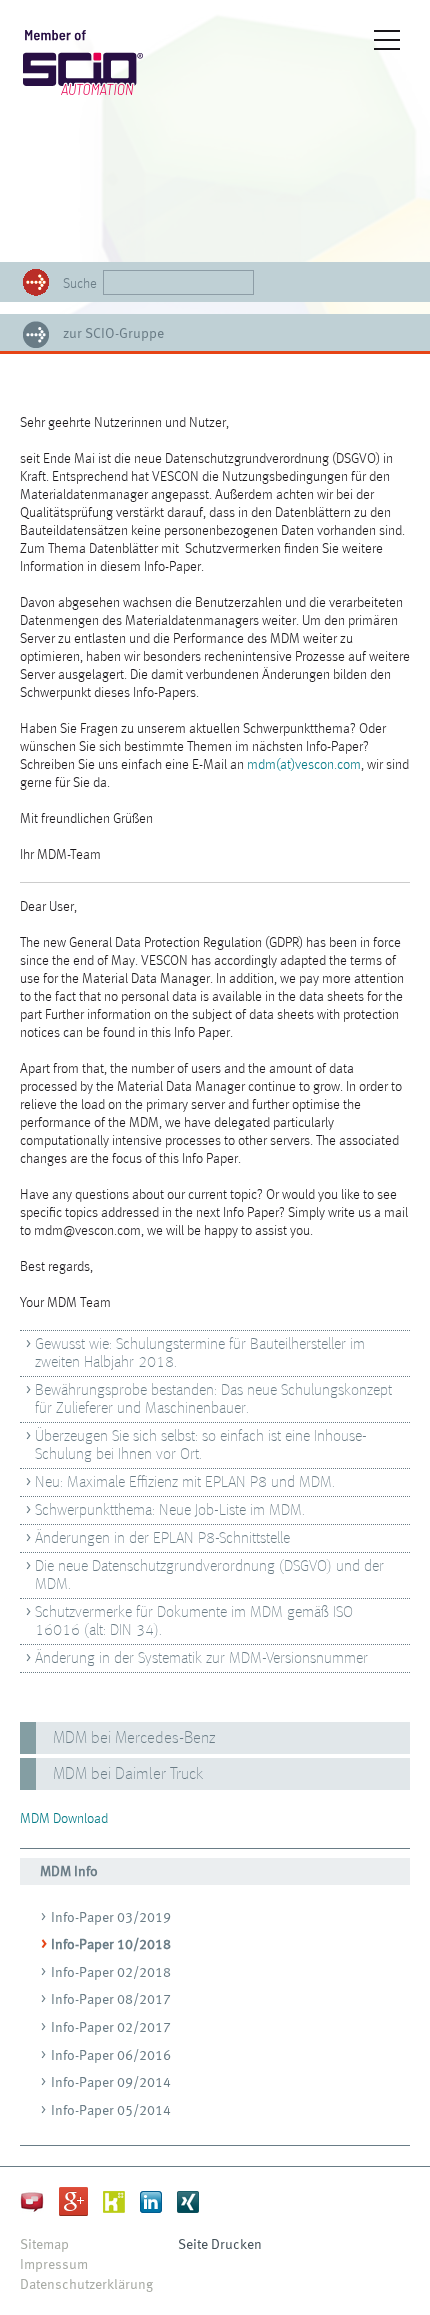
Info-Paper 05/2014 (111, 2111)
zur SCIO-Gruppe (113, 334)
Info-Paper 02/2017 (111, 2028)
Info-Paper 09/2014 (111, 2083)
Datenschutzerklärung (86, 2285)
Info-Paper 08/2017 (111, 2000)
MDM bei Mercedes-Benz (134, 1738)
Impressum (54, 2265)
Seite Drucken (220, 2245)
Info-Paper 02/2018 (111, 1973)
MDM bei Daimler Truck (128, 1774)
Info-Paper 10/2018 (111, 1945)
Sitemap (44, 2245)
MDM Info (69, 1872)
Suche (80, 284)
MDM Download (64, 1819)
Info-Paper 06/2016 (111, 2056)
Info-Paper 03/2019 (111, 1918)
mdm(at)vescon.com (304, 765)
